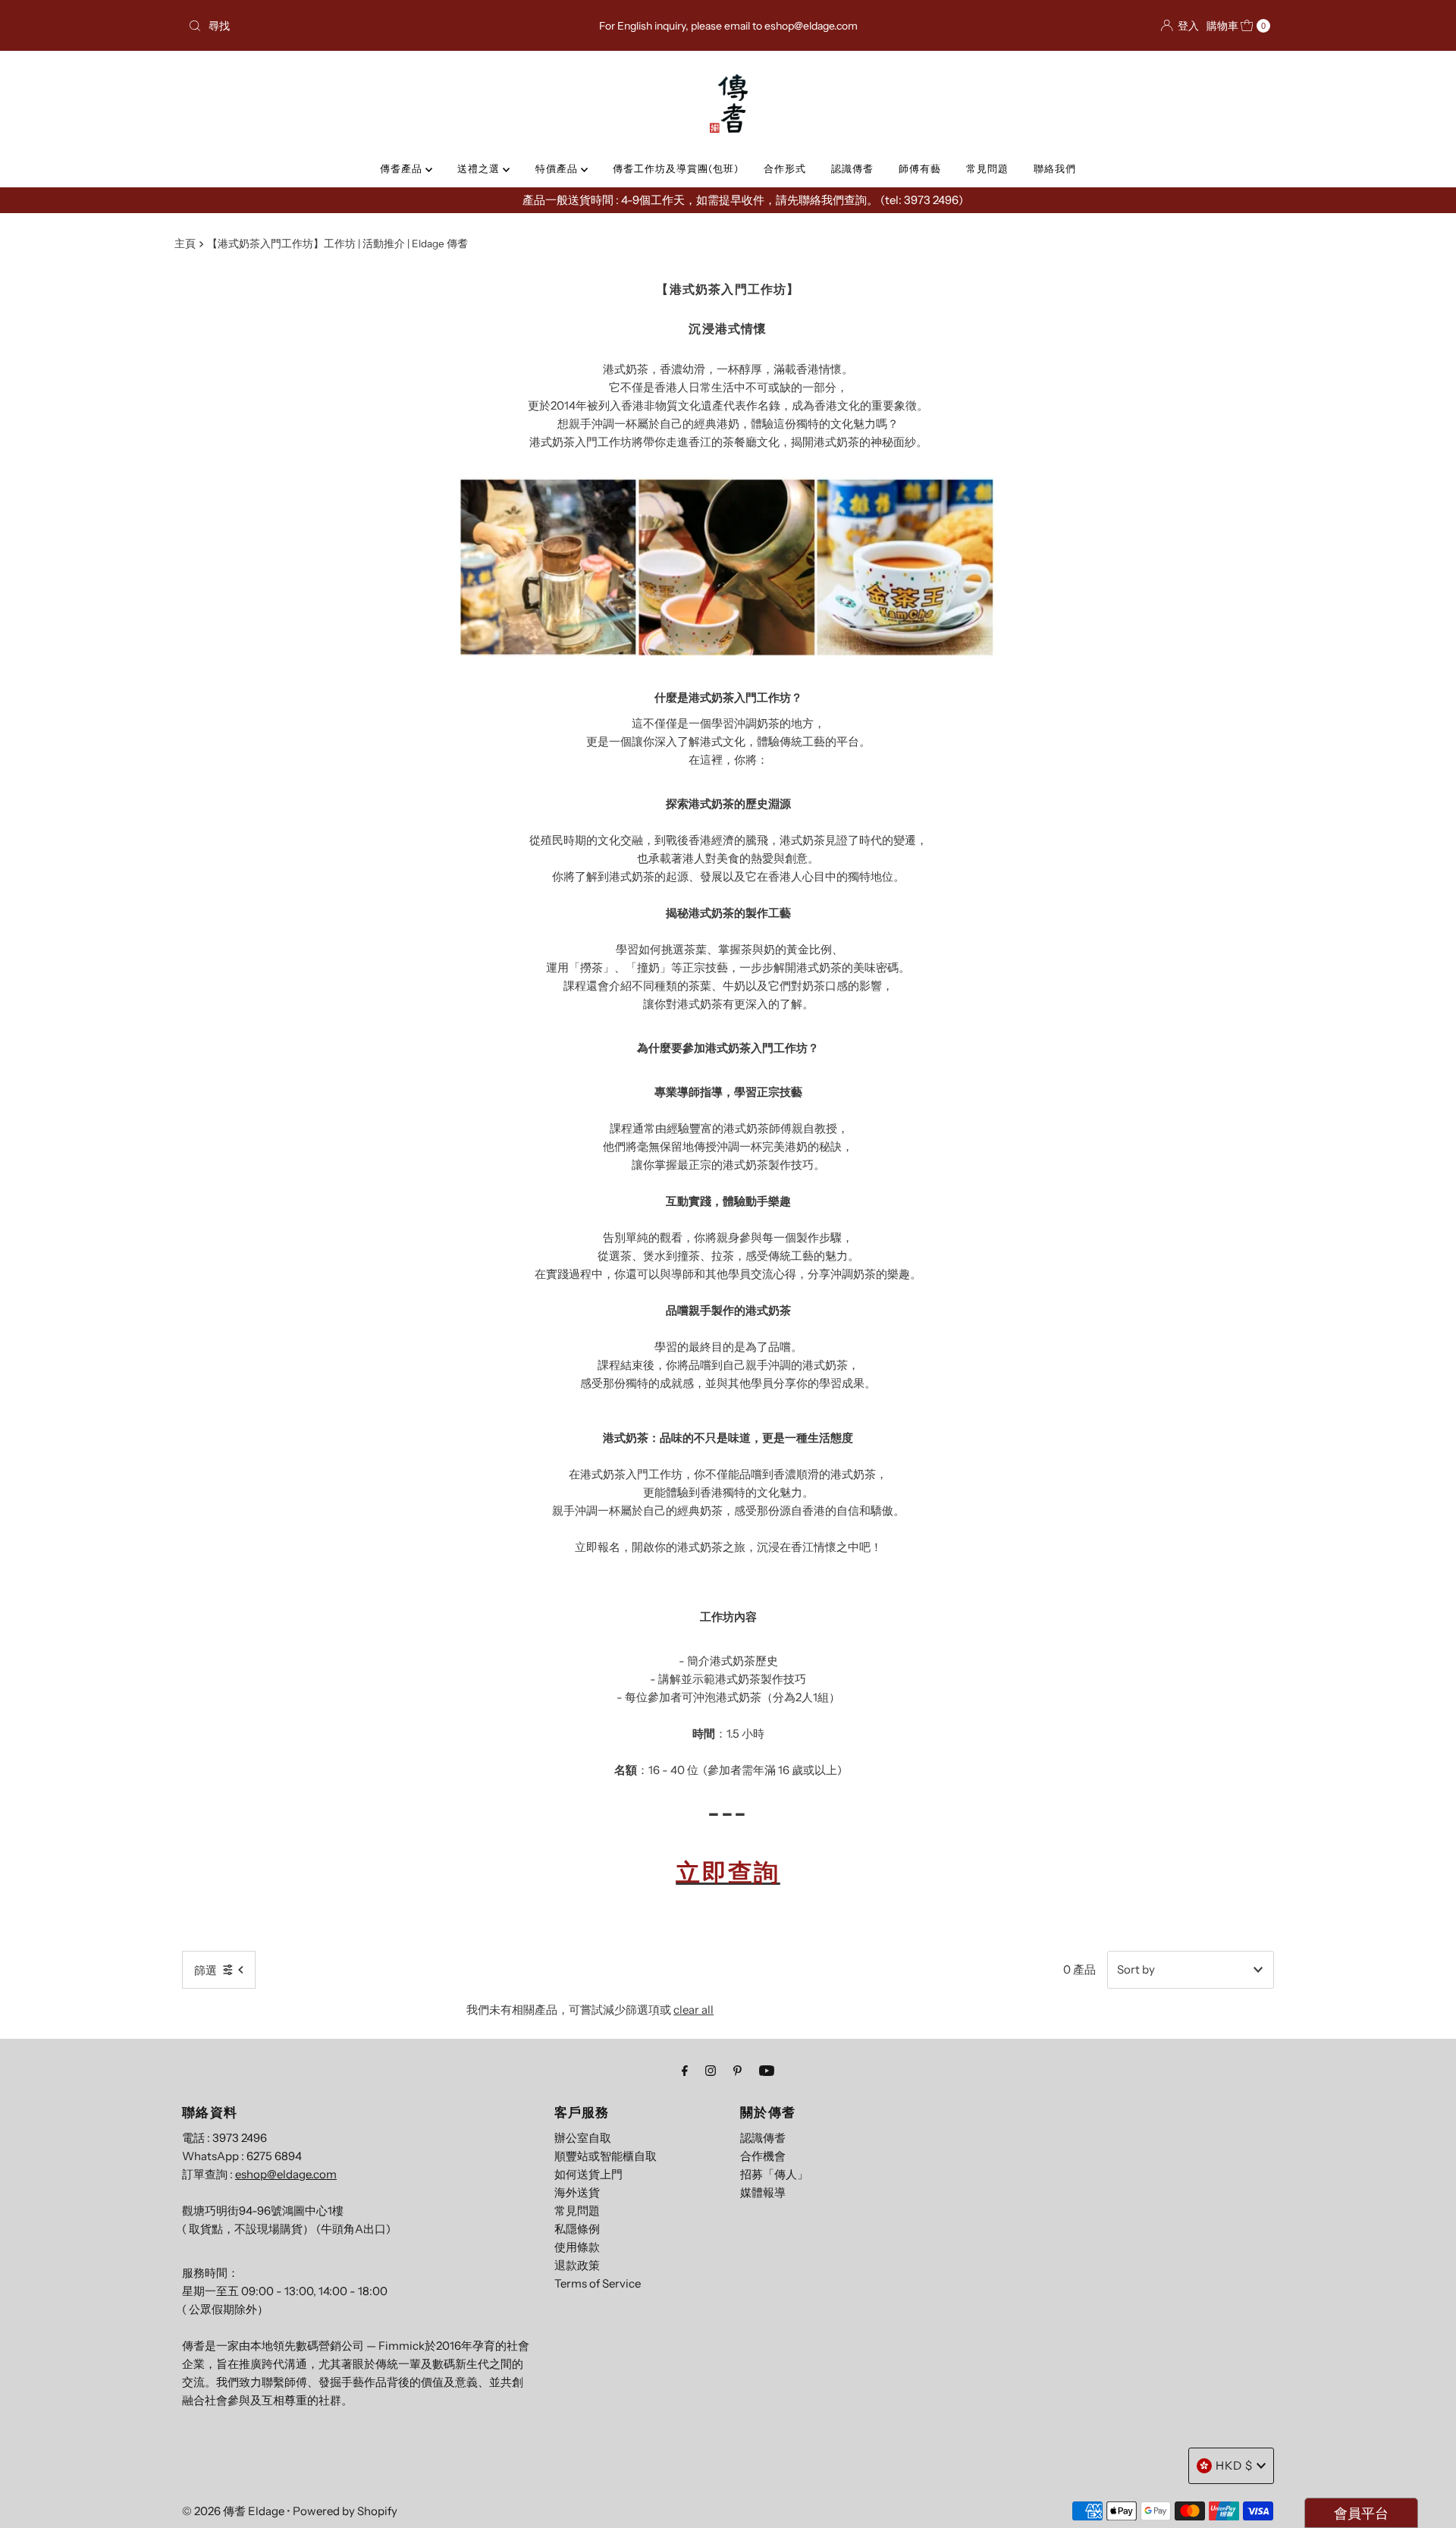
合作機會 (763, 2156)
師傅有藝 (920, 168)
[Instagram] (711, 2071)
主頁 (185, 243)
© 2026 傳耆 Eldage (233, 2511)
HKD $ (1234, 2465)
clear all (693, 2010)
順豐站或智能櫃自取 (606, 2156)
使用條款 (577, 2247)
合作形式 (785, 168)
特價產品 (558, 168)
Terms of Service (598, 2283)
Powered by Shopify (345, 2511)
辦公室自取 (583, 2138)
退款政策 (577, 2265)
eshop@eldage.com (286, 2174)
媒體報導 (763, 2192)
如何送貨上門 (588, 2174)
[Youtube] (767, 2071)
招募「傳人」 (774, 2174)
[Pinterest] (737, 2071)
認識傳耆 (852, 168)
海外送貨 (577, 2192)
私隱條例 (577, 2229)
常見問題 (987, 168)
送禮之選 (480, 168)
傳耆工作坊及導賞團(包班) (676, 168)
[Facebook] (685, 2071)
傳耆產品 (403, 168)
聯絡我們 (1055, 168)
